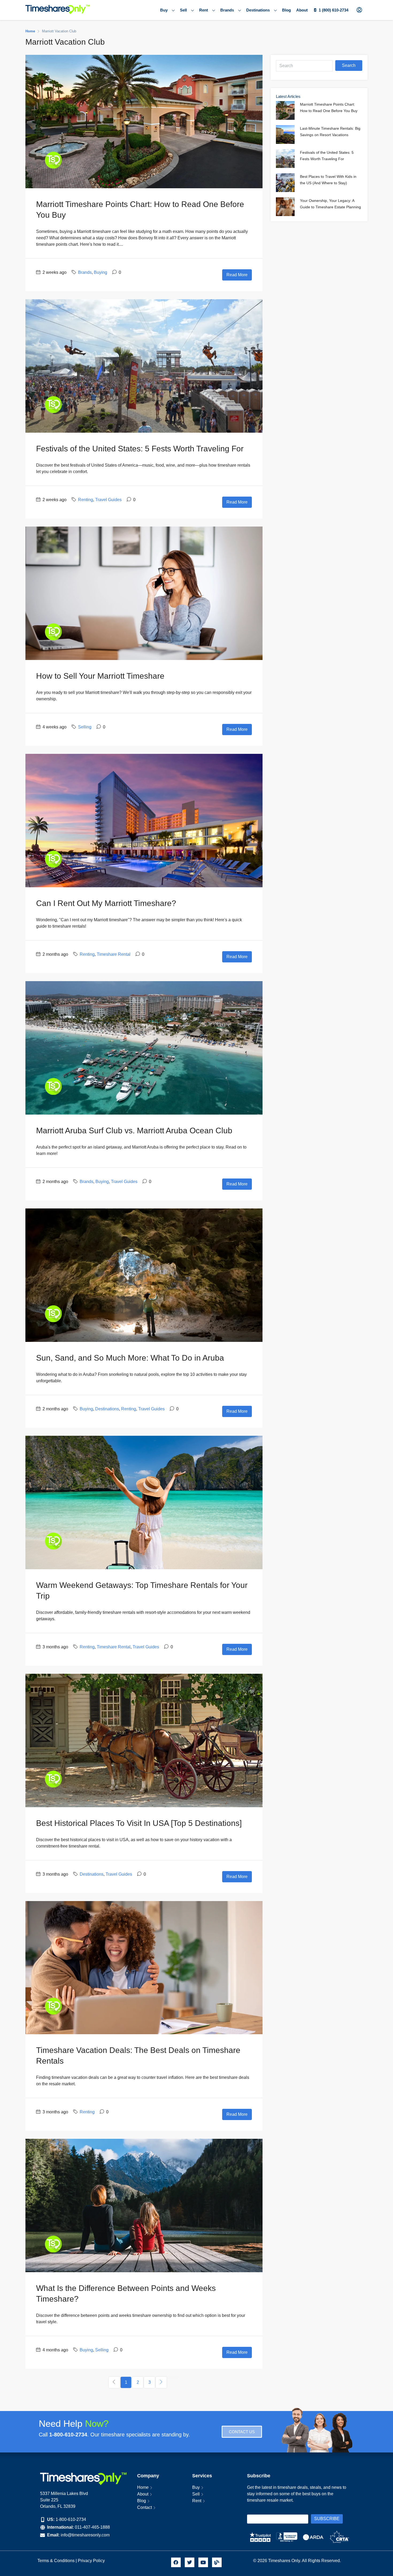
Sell (183, 10)
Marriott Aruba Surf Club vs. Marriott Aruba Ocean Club (134, 1130)
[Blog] (217, 2562)
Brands (227, 10)
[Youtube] (203, 2562)
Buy (164, 10)
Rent (204, 10)
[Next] (161, 2382)
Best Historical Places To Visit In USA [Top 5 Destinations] (139, 1823)
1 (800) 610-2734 (334, 10)
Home (143, 2487)
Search (349, 65)
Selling (85, 727)
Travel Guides (108, 500)
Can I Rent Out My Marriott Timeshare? (106, 903)
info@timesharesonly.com (85, 2535)
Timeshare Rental (114, 954)
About (302, 10)
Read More (237, 275)
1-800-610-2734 (71, 2519)
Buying (101, 272)
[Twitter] (190, 2562)
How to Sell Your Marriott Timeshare (100, 676)
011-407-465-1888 (92, 2527)
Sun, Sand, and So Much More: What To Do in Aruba (130, 1358)
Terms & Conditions (56, 2561)
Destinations (258, 10)
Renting (86, 500)
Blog (286, 10)
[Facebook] (176, 2562)
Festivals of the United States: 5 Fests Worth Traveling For (140, 449)
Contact (145, 2507)
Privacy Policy (92, 2561)
